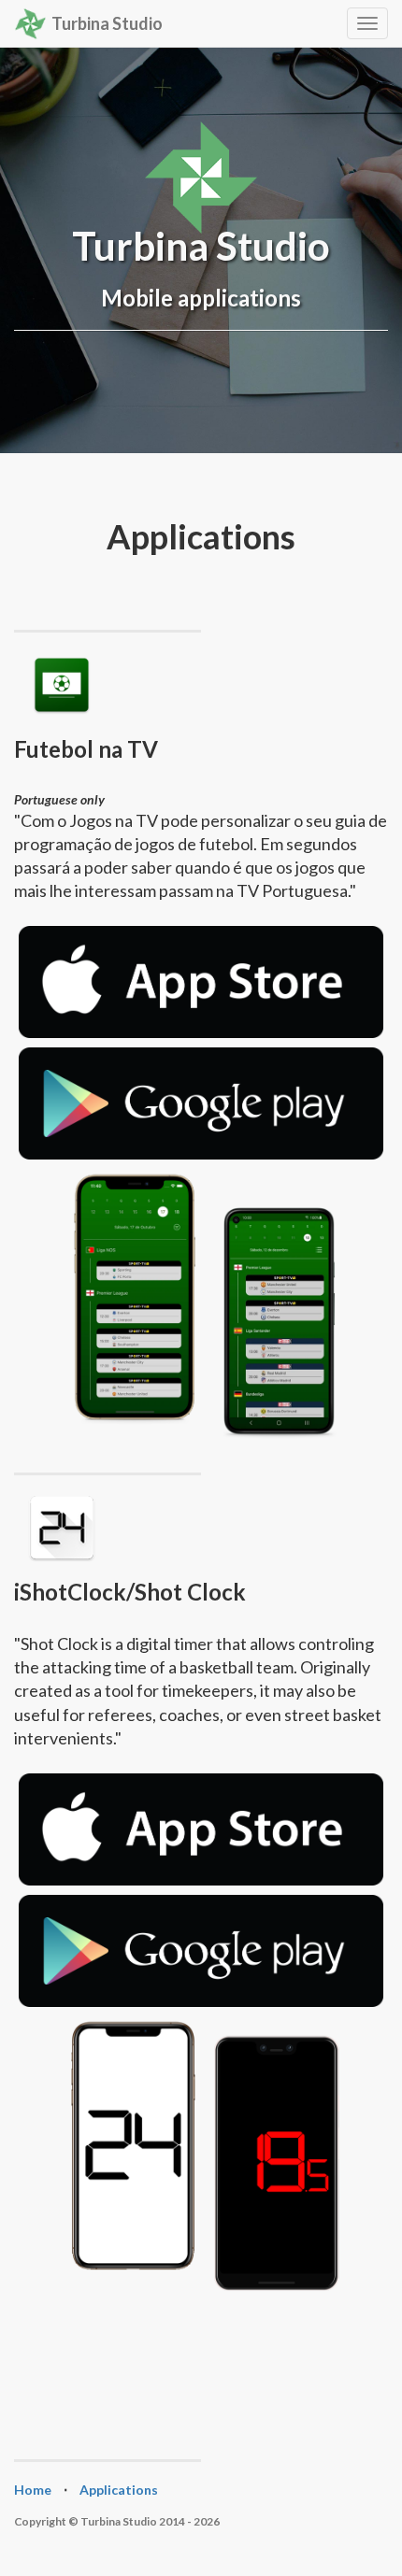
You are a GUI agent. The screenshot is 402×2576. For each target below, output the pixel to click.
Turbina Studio (107, 23)
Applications (119, 2490)
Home (33, 2490)
